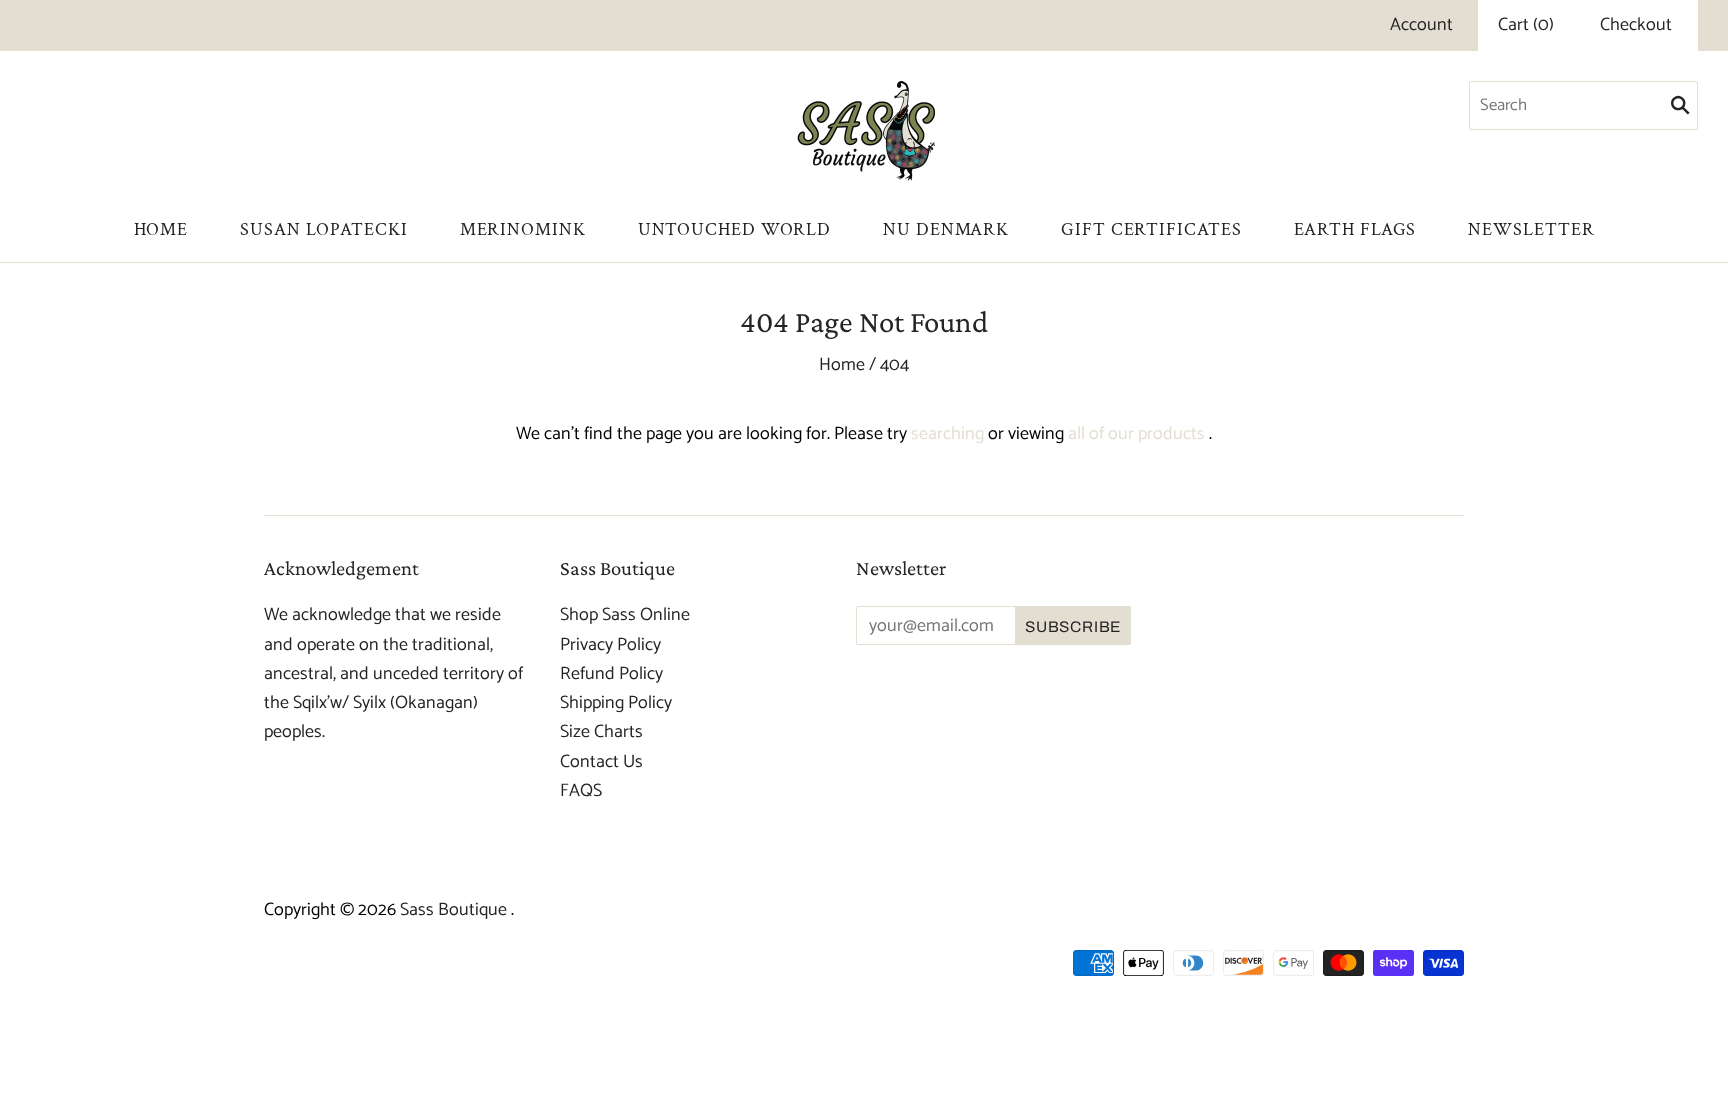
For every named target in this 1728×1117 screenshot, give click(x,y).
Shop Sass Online (625, 615)
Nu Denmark (946, 229)
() (1526, 25)
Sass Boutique (455, 910)
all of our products (1136, 434)
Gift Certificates (1151, 229)
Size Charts (601, 732)
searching (947, 434)
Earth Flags (1355, 229)
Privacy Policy (610, 645)
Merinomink (523, 229)
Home (161, 229)
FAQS (581, 791)
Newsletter (1531, 229)
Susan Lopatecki (324, 229)
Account (1421, 25)
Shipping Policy (616, 703)
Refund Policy (611, 674)
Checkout (1636, 25)
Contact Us (601, 762)
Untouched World (735, 229)
